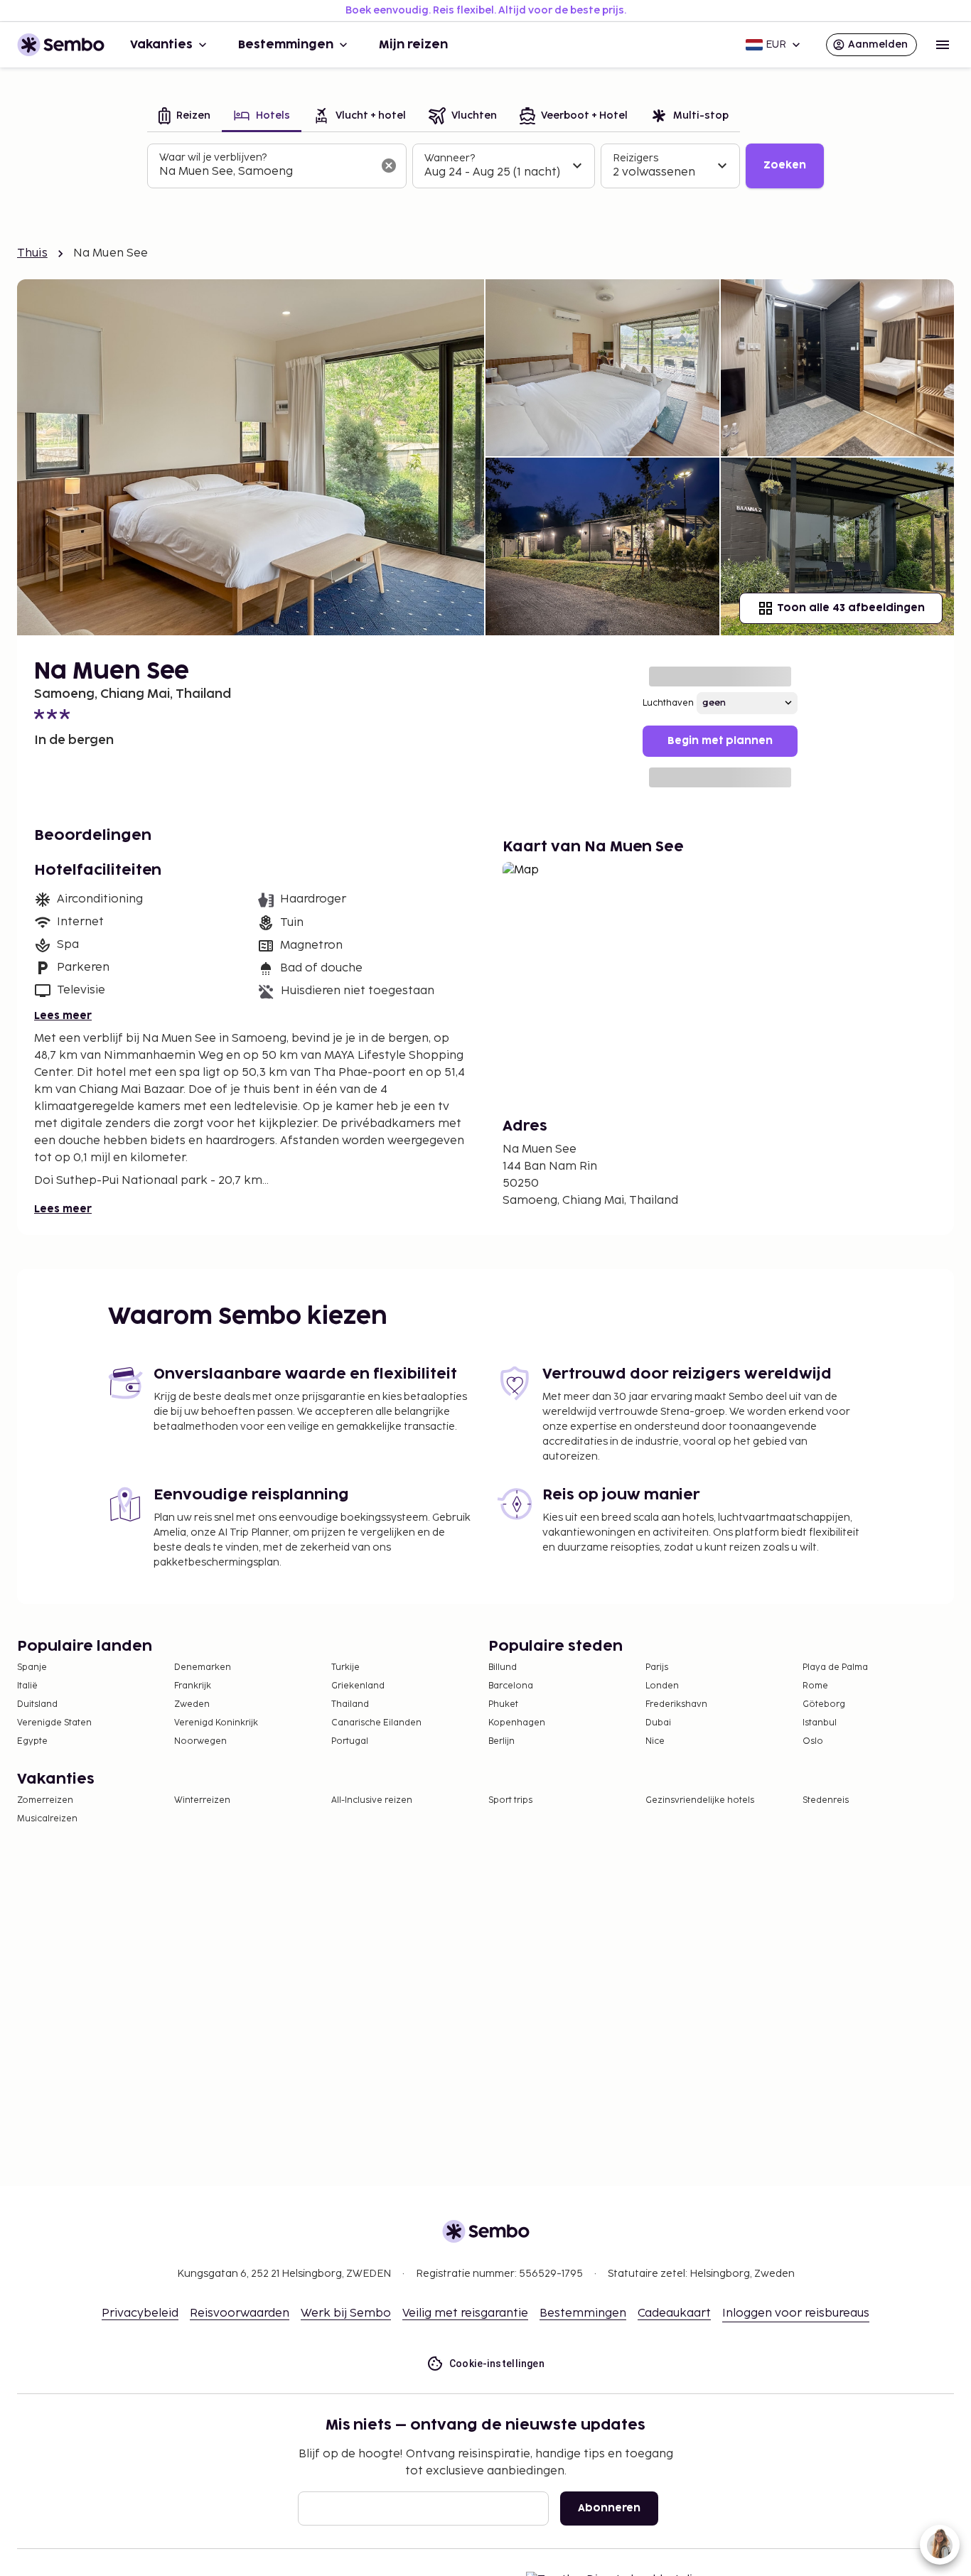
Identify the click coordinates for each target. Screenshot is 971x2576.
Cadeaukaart (674, 2313)
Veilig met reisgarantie (465, 2313)
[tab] (184, 117)
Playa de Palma (835, 1667)
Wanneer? (450, 158)
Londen (662, 1686)
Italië (27, 1686)
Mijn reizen (413, 45)
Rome (815, 1686)
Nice (655, 1741)
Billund (503, 1667)
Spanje (32, 1667)
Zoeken (785, 165)
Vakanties (161, 45)
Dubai (658, 1723)
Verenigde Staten (54, 1723)
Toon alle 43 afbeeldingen (851, 608)
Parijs (657, 1667)
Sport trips (510, 1800)
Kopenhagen (517, 1723)
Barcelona (511, 1686)
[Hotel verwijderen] (389, 166)
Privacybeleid (140, 2313)
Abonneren (609, 2508)
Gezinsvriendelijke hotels (700, 1800)
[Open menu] (943, 45)
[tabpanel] (485, 166)
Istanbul (820, 1723)
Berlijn (501, 1741)
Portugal (350, 1741)
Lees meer (63, 1016)
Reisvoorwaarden (240, 2313)
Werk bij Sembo (346, 2313)
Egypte (32, 1741)
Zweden (192, 1704)
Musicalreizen (47, 1819)
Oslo (813, 1741)
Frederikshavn (676, 1704)
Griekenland (358, 1686)
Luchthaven (668, 703)
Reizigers (635, 158)
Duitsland (37, 1704)
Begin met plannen (720, 741)
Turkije (345, 1667)
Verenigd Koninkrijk (216, 1723)
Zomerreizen (45, 1800)
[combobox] (265, 172)
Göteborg (824, 1704)
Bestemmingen (286, 45)
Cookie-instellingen (497, 2364)
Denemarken (203, 1667)
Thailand (350, 1704)
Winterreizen (202, 1800)
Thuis (32, 253)
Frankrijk (193, 1686)
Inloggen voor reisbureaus (796, 2313)
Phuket (503, 1704)
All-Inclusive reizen (372, 1800)
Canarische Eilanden (376, 1723)
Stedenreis (826, 1800)
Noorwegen (200, 1741)
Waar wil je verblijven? (213, 157)
